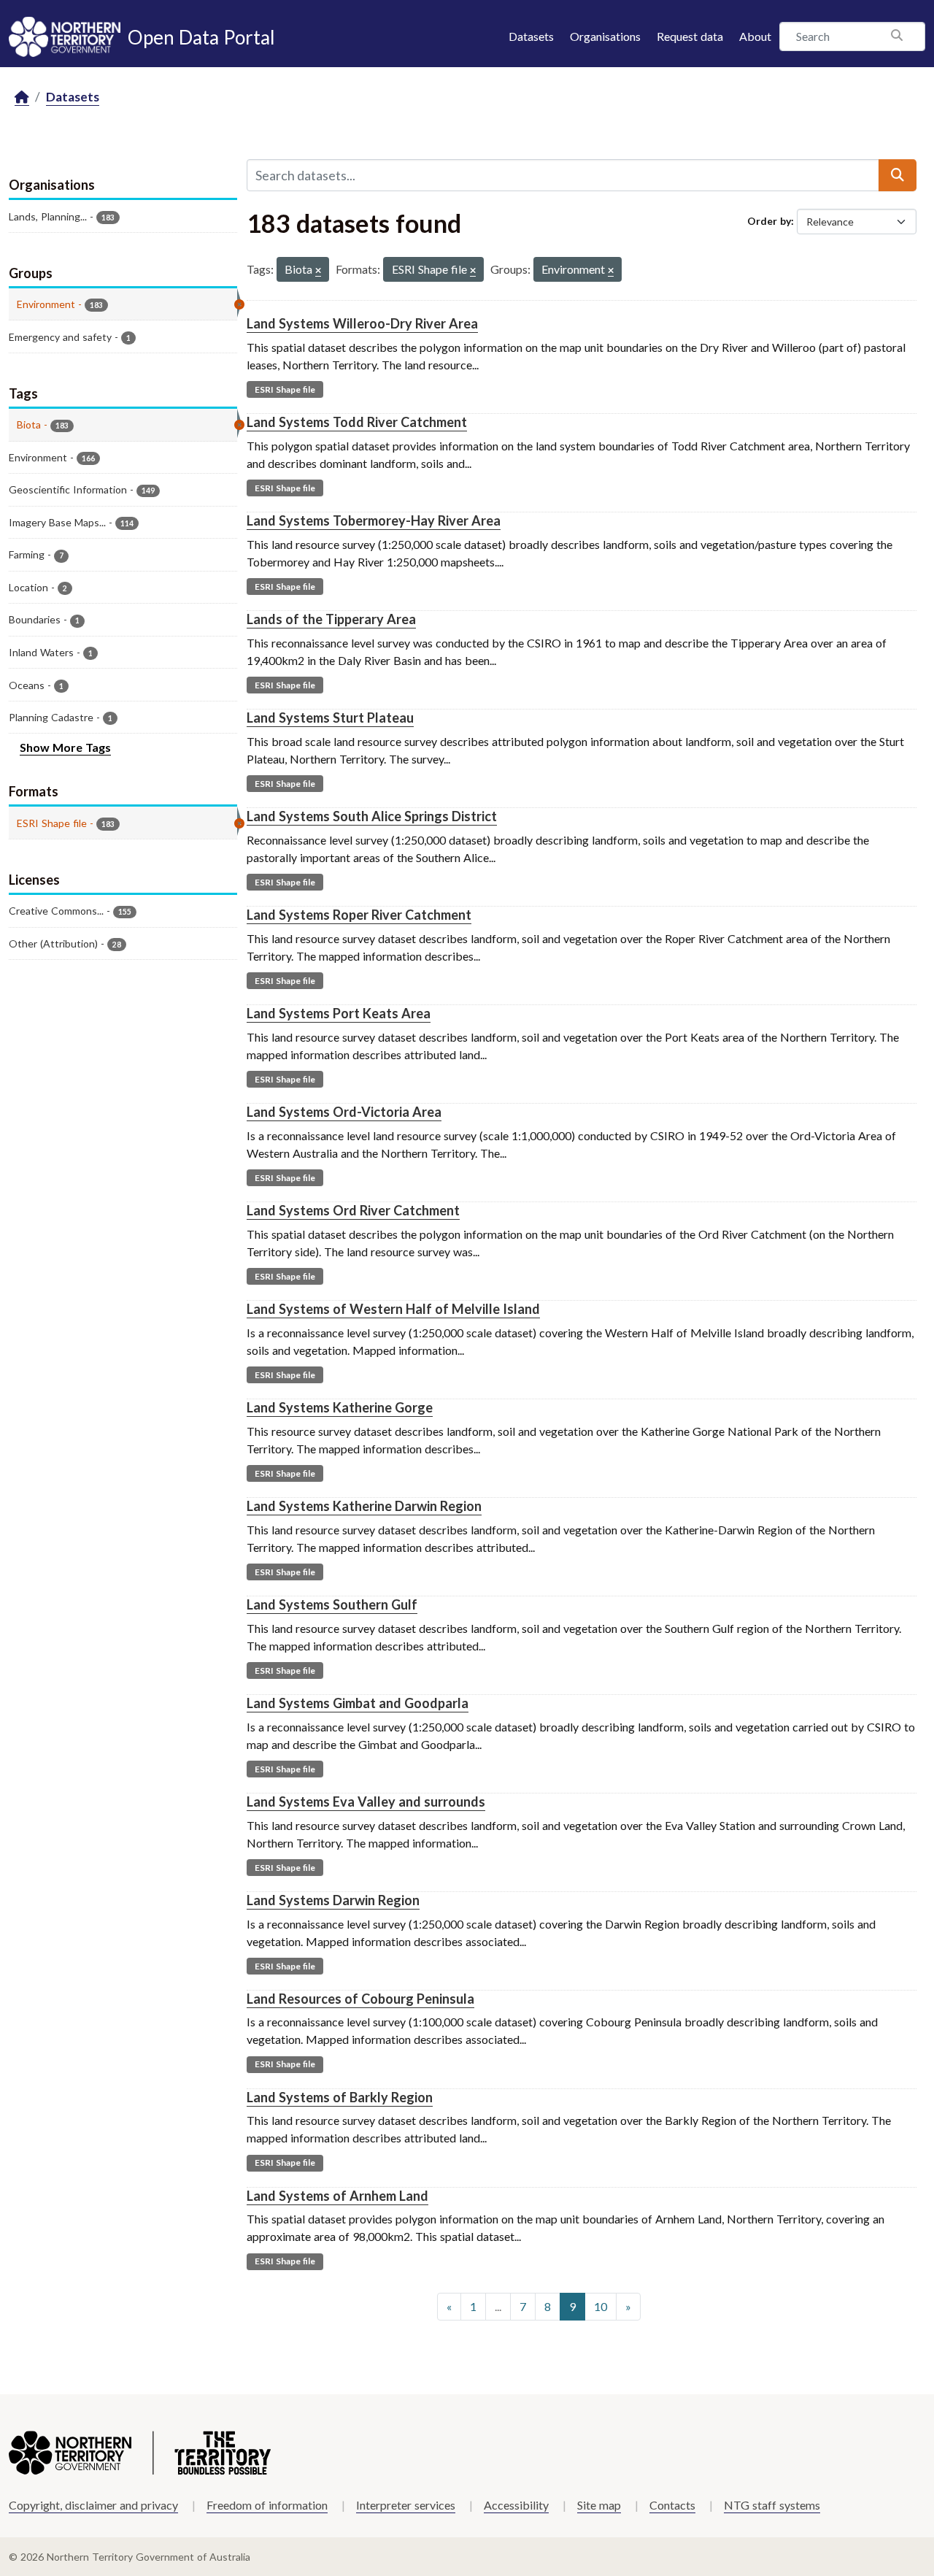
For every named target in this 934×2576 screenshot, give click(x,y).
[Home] (22, 97)
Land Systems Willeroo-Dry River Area (362, 323)
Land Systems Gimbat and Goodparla (358, 1703)
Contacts (672, 2505)
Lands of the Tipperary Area (331, 619)
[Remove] (318, 271)
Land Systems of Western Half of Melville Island (393, 1309)
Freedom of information (267, 2505)
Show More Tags (65, 747)
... (498, 2306)
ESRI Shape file (285, 389)
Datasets (531, 36)
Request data (690, 36)
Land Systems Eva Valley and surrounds (366, 1802)
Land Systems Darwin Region (333, 1900)
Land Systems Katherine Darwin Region (364, 1506)
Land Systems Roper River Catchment (359, 915)
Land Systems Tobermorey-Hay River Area (374, 520)
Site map (599, 2505)
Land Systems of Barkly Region (340, 2097)
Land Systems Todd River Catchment (357, 422)
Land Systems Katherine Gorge (340, 1407)
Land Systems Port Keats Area (339, 1013)
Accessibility (516, 2505)
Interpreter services (406, 2505)
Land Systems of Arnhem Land (337, 2196)
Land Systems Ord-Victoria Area (344, 1112)
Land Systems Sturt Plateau (330, 718)
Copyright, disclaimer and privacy (93, 2505)
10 (601, 2306)
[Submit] (898, 175)
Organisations (605, 36)
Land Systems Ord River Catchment (353, 1210)
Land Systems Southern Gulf (332, 1604)
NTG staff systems (772, 2505)
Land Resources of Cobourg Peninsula (360, 1999)
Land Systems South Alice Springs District (372, 816)
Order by (769, 221)
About (755, 36)
